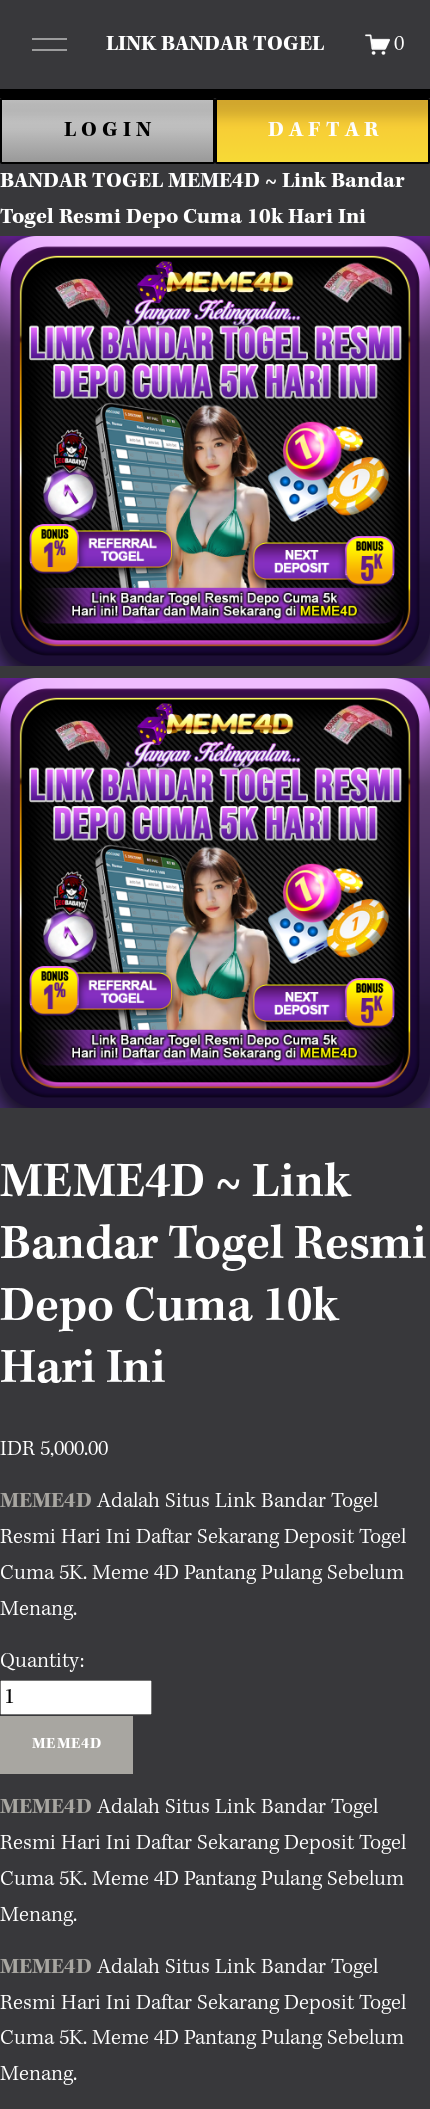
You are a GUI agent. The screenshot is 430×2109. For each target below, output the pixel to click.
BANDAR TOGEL (81, 181)
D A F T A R (323, 130)
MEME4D (46, 1501)
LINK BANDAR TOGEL (215, 44)
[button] (66, 1745)
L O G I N (107, 130)
